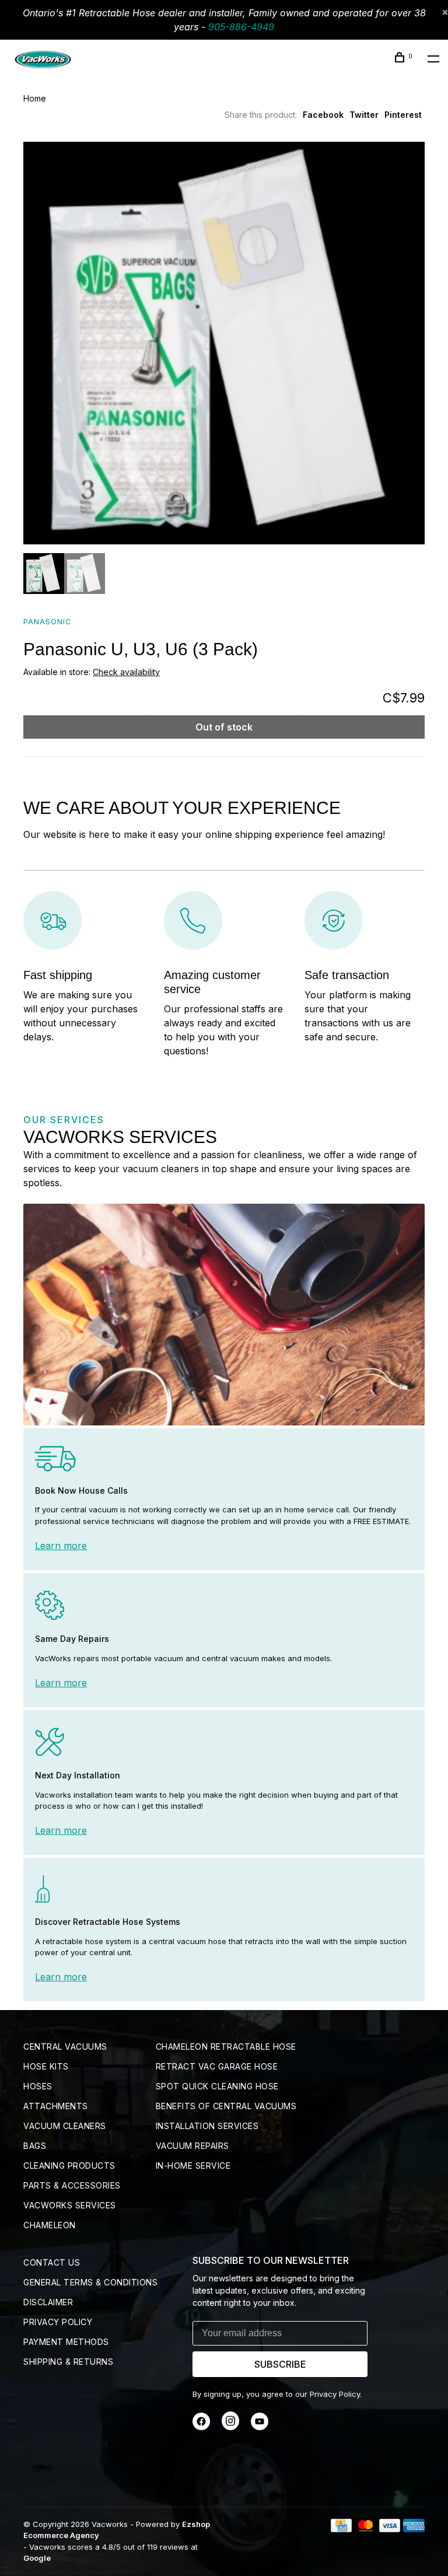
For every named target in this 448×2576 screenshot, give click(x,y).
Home (35, 98)
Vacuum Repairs (192, 2146)
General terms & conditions (90, 2282)
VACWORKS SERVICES (70, 2205)
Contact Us (52, 2262)
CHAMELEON (50, 2225)
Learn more (61, 1546)
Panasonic (48, 621)
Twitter (364, 115)
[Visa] (390, 2529)
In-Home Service (193, 2166)
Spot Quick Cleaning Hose (217, 2086)
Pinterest (403, 115)
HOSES (38, 2086)
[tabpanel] (224, 343)
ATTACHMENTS (56, 2106)
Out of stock (224, 727)
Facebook (323, 115)
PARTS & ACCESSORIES (72, 2185)
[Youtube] (260, 2427)
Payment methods (66, 2342)
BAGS (35, 2146)
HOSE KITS (46, 2066)
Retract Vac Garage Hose (217, 2066)
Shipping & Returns (68, 2362)
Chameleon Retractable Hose (226, 2047)
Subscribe (280, 2364)
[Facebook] (201, 2427)
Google (37, 2558)
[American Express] (414, 2529)
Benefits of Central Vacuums (226, 2106)
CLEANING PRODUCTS (69, 2166)
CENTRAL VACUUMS (65, 2047)
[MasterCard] (365, 2529)
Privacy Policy (58, 2322)
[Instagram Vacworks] (230, 2427)
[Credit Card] (341, 2529)
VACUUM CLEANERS (65, 2126)
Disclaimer (48, 2302)
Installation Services (207, 2126)
